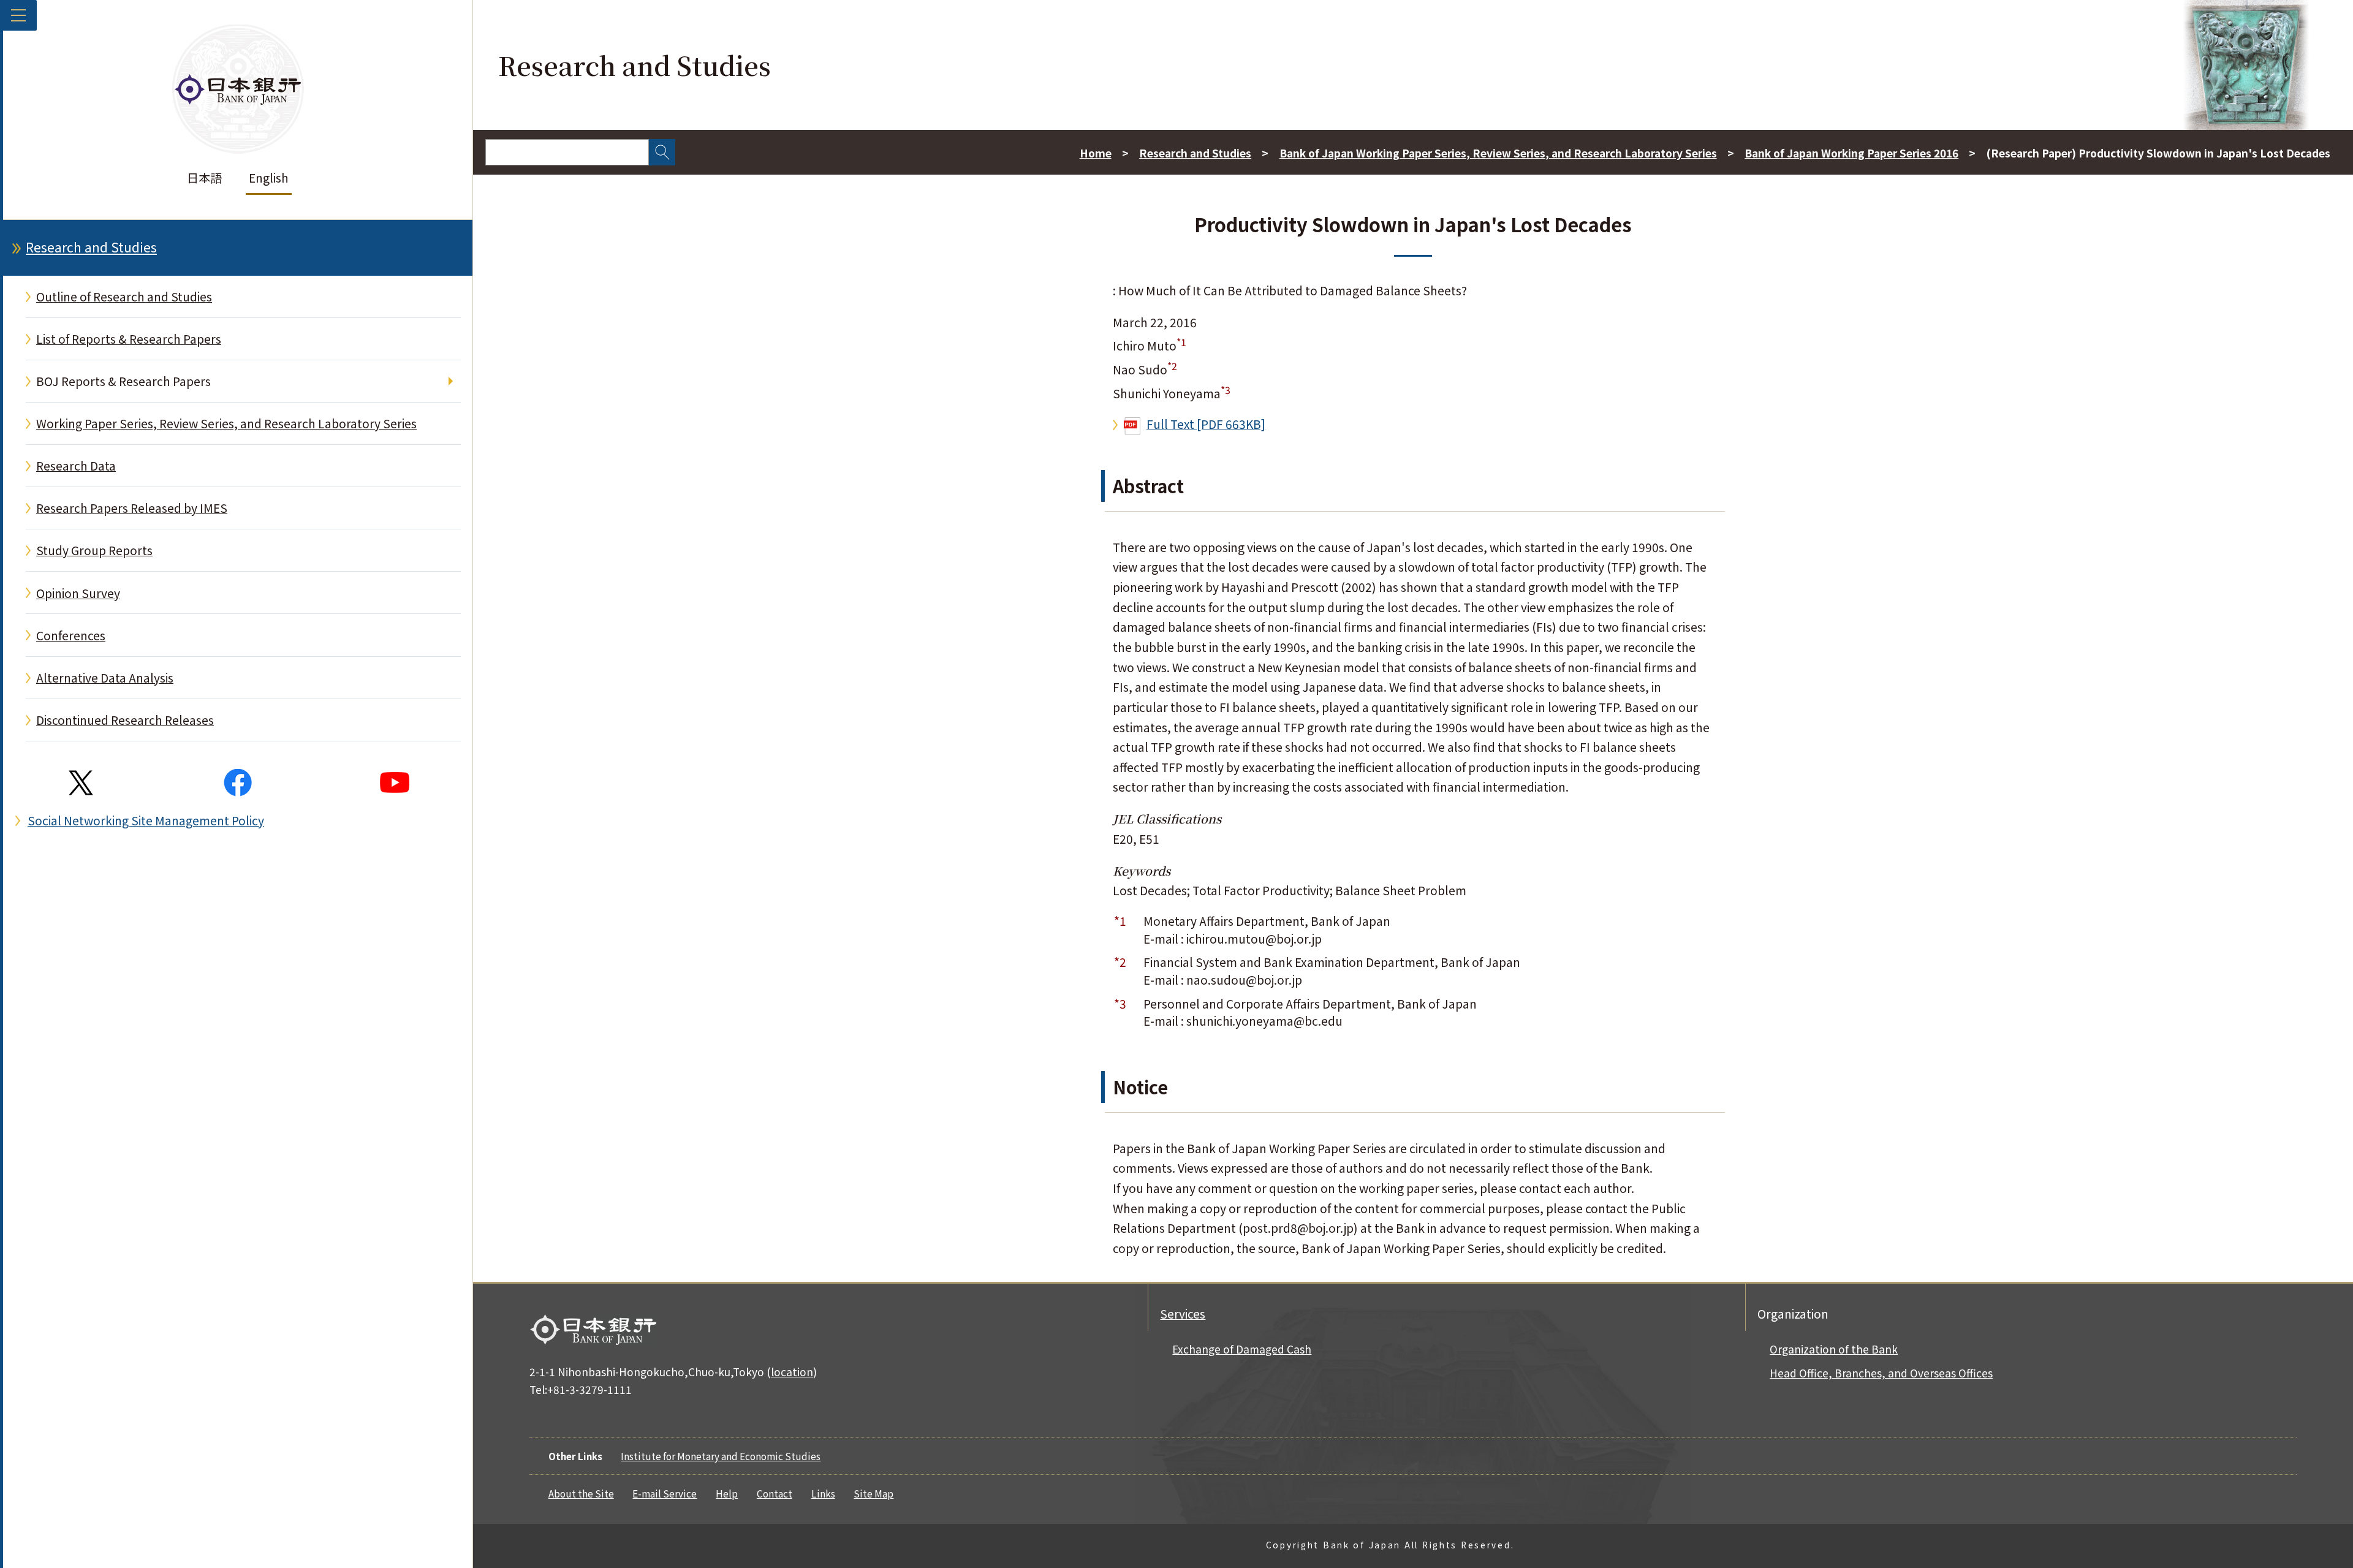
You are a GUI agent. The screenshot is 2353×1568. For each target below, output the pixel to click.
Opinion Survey (78, 593)
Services (1183, 1314)
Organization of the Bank (1834, 1349)
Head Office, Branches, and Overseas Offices (1881, 1373)
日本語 (204, 178)
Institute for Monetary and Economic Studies (721, 1456)
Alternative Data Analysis (105, 678)
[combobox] (567, 152)
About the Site (581, 1493)
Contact (775, 1493)
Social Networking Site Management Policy (146, 820)
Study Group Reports (94, 550)
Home (1096, 153)
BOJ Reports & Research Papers (123, 381)
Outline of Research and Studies (124, 297)
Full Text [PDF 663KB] (1206, 424)
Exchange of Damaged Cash (1242, 1349)
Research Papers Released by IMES (132, 508)
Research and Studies (91, 247)
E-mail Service (665, 1493)
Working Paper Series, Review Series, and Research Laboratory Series (226, 423)
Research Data (76, 466)
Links (823, 1493)
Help (727, 1493)
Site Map (873, 1493)
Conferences (71, 635)
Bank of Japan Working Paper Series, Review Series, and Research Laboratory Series (1498, 153)
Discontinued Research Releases (125, 720)
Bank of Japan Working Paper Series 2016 (1851, 153)
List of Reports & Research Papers (129, 339)
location (792, 1372)
